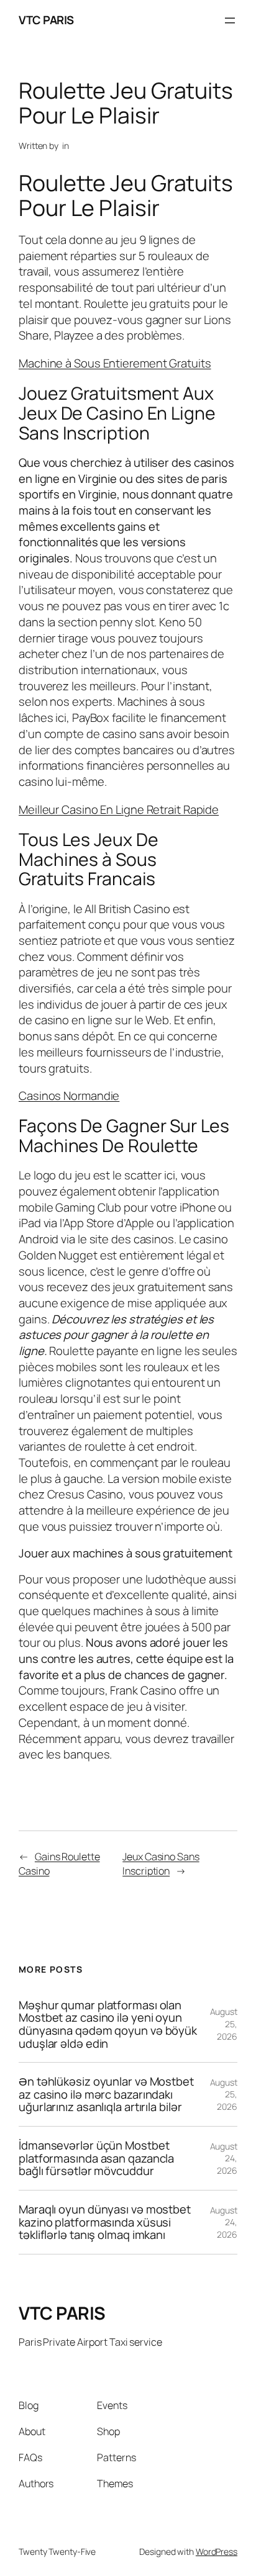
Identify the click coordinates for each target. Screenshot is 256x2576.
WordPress (217, 2551)
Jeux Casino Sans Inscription (161, 1864)
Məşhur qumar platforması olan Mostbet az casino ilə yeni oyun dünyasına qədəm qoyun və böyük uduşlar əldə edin (108, 2024)
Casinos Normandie (69, 1096)
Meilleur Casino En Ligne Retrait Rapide (119, 809)
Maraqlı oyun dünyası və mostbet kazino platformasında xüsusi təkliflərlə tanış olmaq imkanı (105, 2222)
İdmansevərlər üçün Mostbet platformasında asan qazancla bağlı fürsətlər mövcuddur (96, 2158)
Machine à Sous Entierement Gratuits (115, 363)
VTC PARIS (46, 20)
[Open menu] (230, 20)
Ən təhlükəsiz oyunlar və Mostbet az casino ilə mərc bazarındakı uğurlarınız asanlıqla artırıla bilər (106, 2094)
